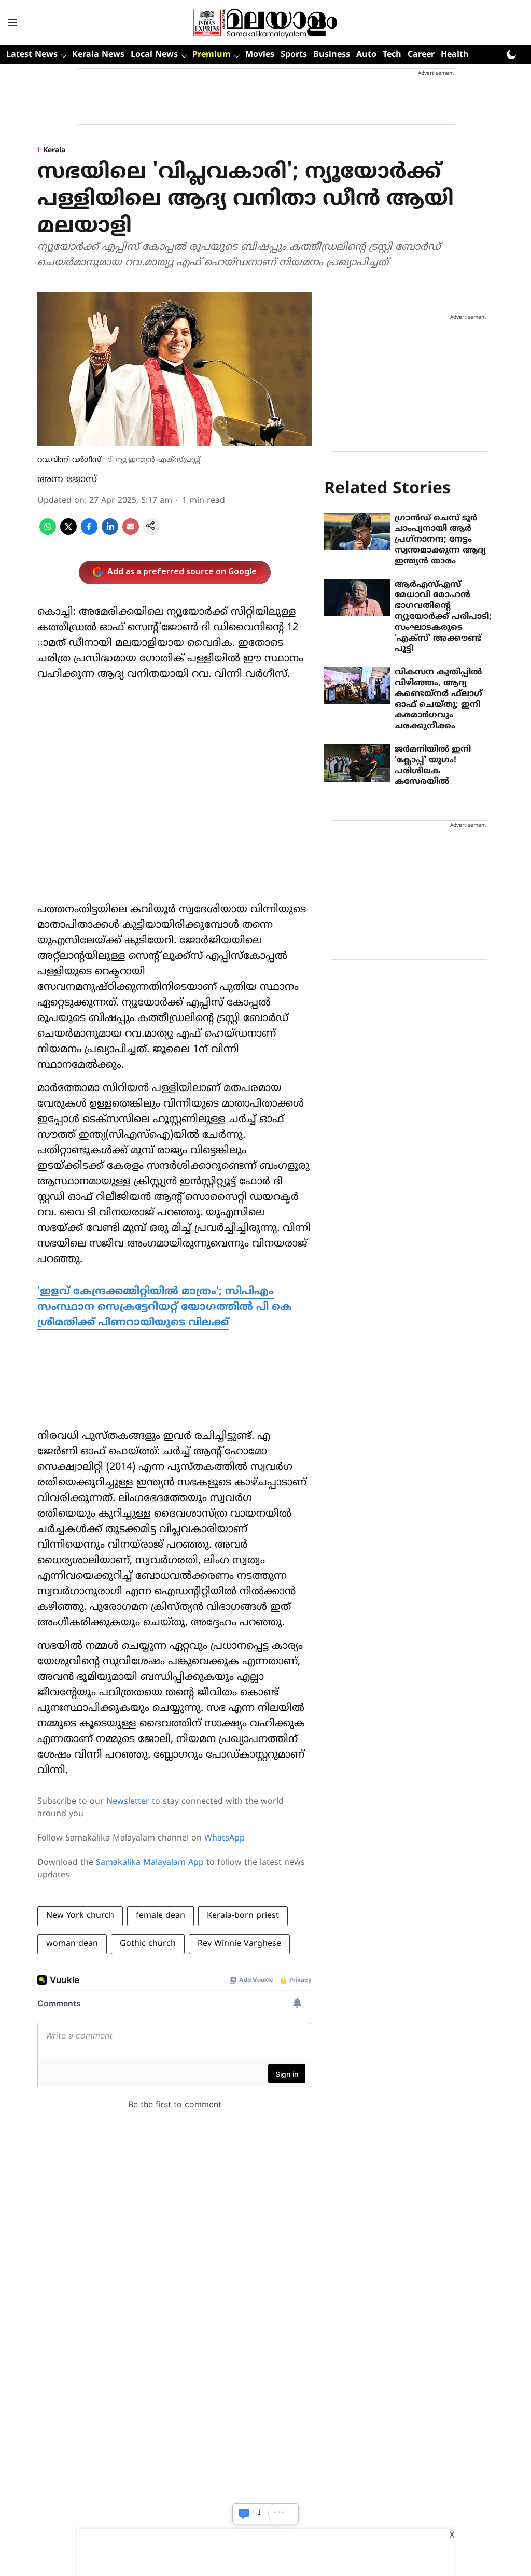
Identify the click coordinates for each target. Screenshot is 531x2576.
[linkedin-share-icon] (110, 533)
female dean (160, 1916)
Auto (366, 55)
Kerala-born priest (243, 1916)
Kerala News (98, 55)
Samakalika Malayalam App (150, 1863)
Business (332, 55)
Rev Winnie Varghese (239, 1944)
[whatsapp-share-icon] (48, 533)
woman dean (72, 1944)
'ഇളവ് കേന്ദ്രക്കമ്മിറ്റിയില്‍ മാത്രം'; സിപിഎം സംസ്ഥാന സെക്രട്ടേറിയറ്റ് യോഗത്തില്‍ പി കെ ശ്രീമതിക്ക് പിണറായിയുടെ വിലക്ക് (165, 1307)
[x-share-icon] (68, 533)
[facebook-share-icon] (89, 533)
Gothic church (148, 1944)
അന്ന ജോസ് (67, 480)
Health (455, 55)
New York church (80, 1916)
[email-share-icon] (131, 533)
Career (421, 55)
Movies (260, 55)
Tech (392, 55)
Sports (294, 55)
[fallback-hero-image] (357, 532)
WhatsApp (225, 1838)
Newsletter (128, 1802)
